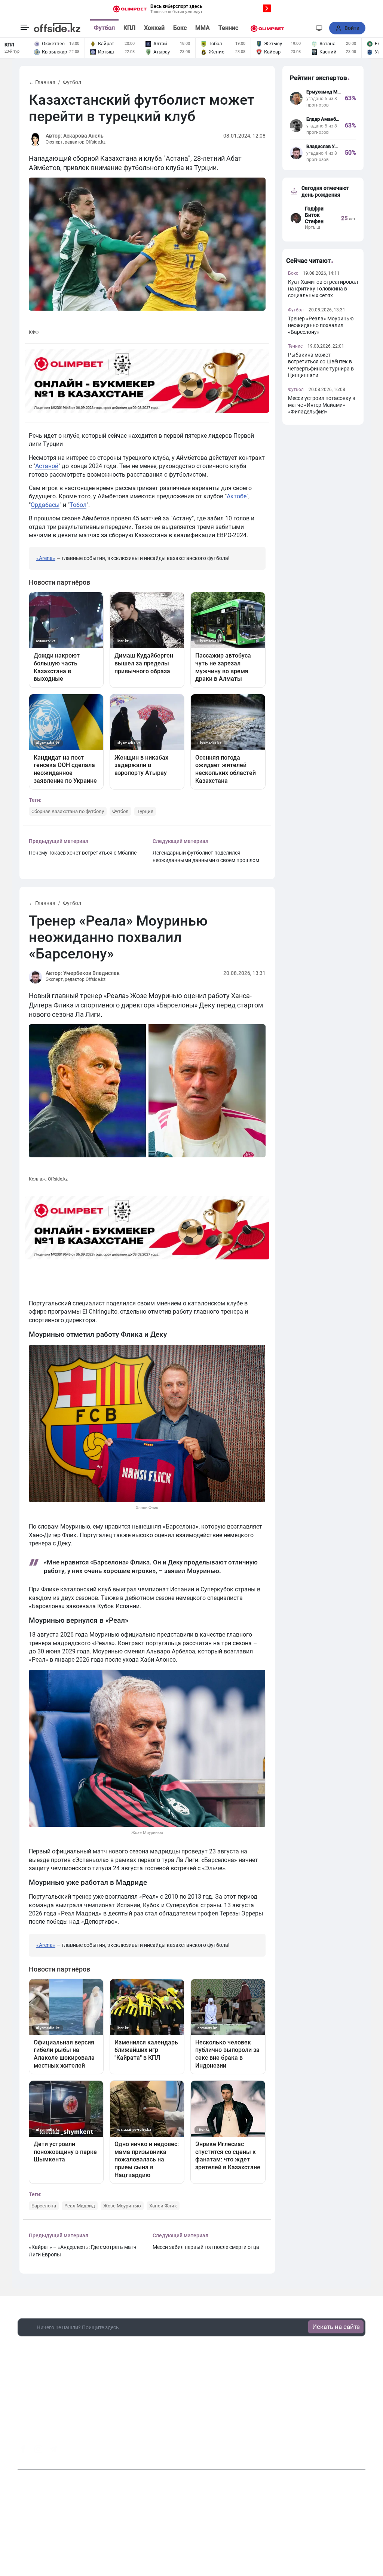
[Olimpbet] (267, 28)
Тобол (78, 505)
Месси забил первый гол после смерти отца (206, 2247)
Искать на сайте (336, 2327)
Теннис (228, 28)
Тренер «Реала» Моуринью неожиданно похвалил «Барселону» (321, 325)
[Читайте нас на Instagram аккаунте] (38, 2449)
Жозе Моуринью (122, 2206)
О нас (144, 2531)
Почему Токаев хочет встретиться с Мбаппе (83, 853)
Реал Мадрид (80, 2206)
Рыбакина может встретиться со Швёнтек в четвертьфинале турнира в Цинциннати (321, 365)
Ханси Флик (163, 2206)
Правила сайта (258, 2531)
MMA (203, 28)
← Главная (42, 82)
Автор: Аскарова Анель (75, 136)
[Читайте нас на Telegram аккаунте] (53, 2449)
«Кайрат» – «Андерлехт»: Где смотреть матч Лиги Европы (83, 2251)
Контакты (170, 2531)
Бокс (180, 28)
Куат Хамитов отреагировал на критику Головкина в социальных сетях (323, 289)
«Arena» (46, 558)
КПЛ (129, 28)
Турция (145, 811)
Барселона (44, 2206)
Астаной (47, 466)
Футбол (104, 28)
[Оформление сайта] (319, 28)
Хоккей (154, 28)
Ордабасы (45, 505)
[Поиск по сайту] (306, 28)
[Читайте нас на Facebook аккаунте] (23, 2449)
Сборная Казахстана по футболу (68, 811)
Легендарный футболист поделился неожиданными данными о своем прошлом (206, 856)
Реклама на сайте (211, 2531)
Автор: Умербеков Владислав (83, 973)
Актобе (237, 496)
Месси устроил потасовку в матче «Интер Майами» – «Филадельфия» (322, 405)
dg (362, 2447)
